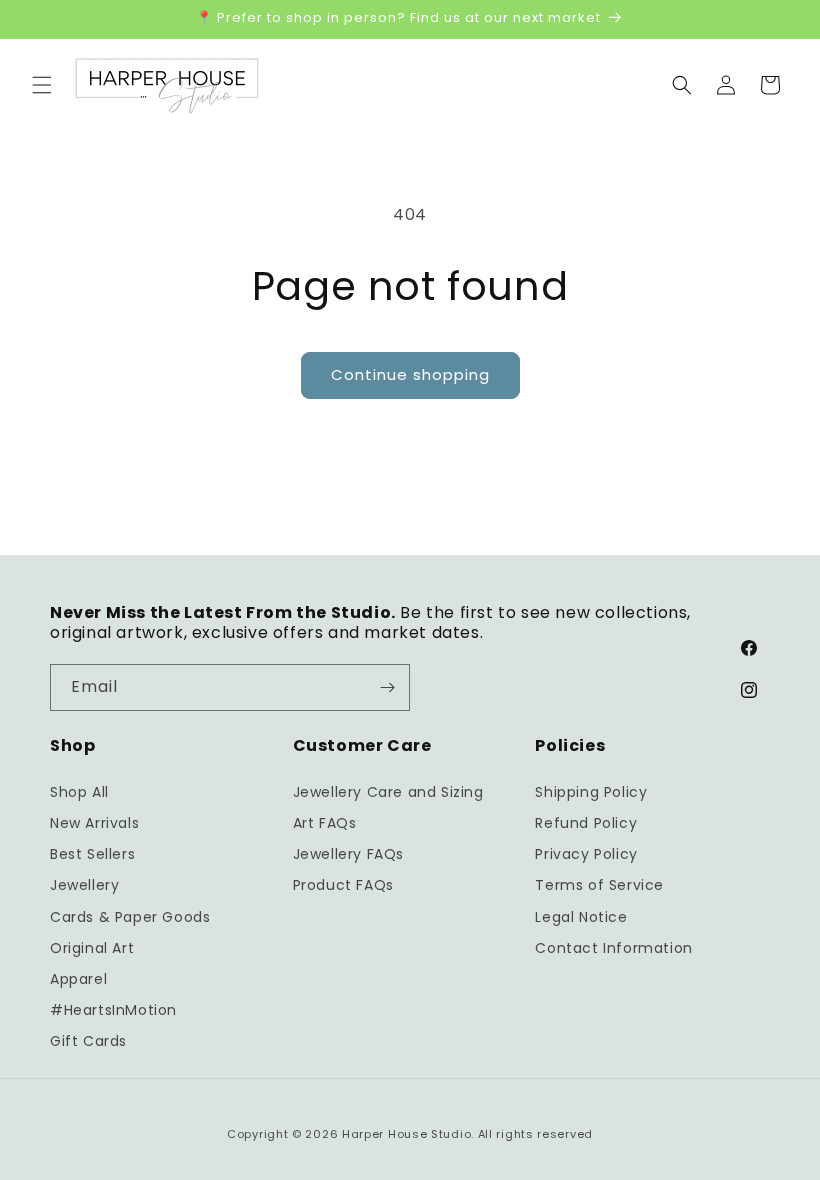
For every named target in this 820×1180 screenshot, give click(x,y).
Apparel (78, 979)
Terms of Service (599, 885)
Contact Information (613, 948)
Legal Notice (581, 917)
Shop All (79, 792)
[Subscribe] (387, 687)
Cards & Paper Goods (130, 917)
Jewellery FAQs (348, 854)
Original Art (92, 948)
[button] (42, 85)
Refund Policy (586, 823)
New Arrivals (94, 823)
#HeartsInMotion (113, 1010)
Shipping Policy (591, 792)
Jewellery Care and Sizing (388, 792)
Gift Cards (88, 1041)
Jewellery (84, 885)
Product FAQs (343, 885)
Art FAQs (325, 823)
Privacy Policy (586, 854)
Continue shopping (410, 374)
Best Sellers (92, 854)
